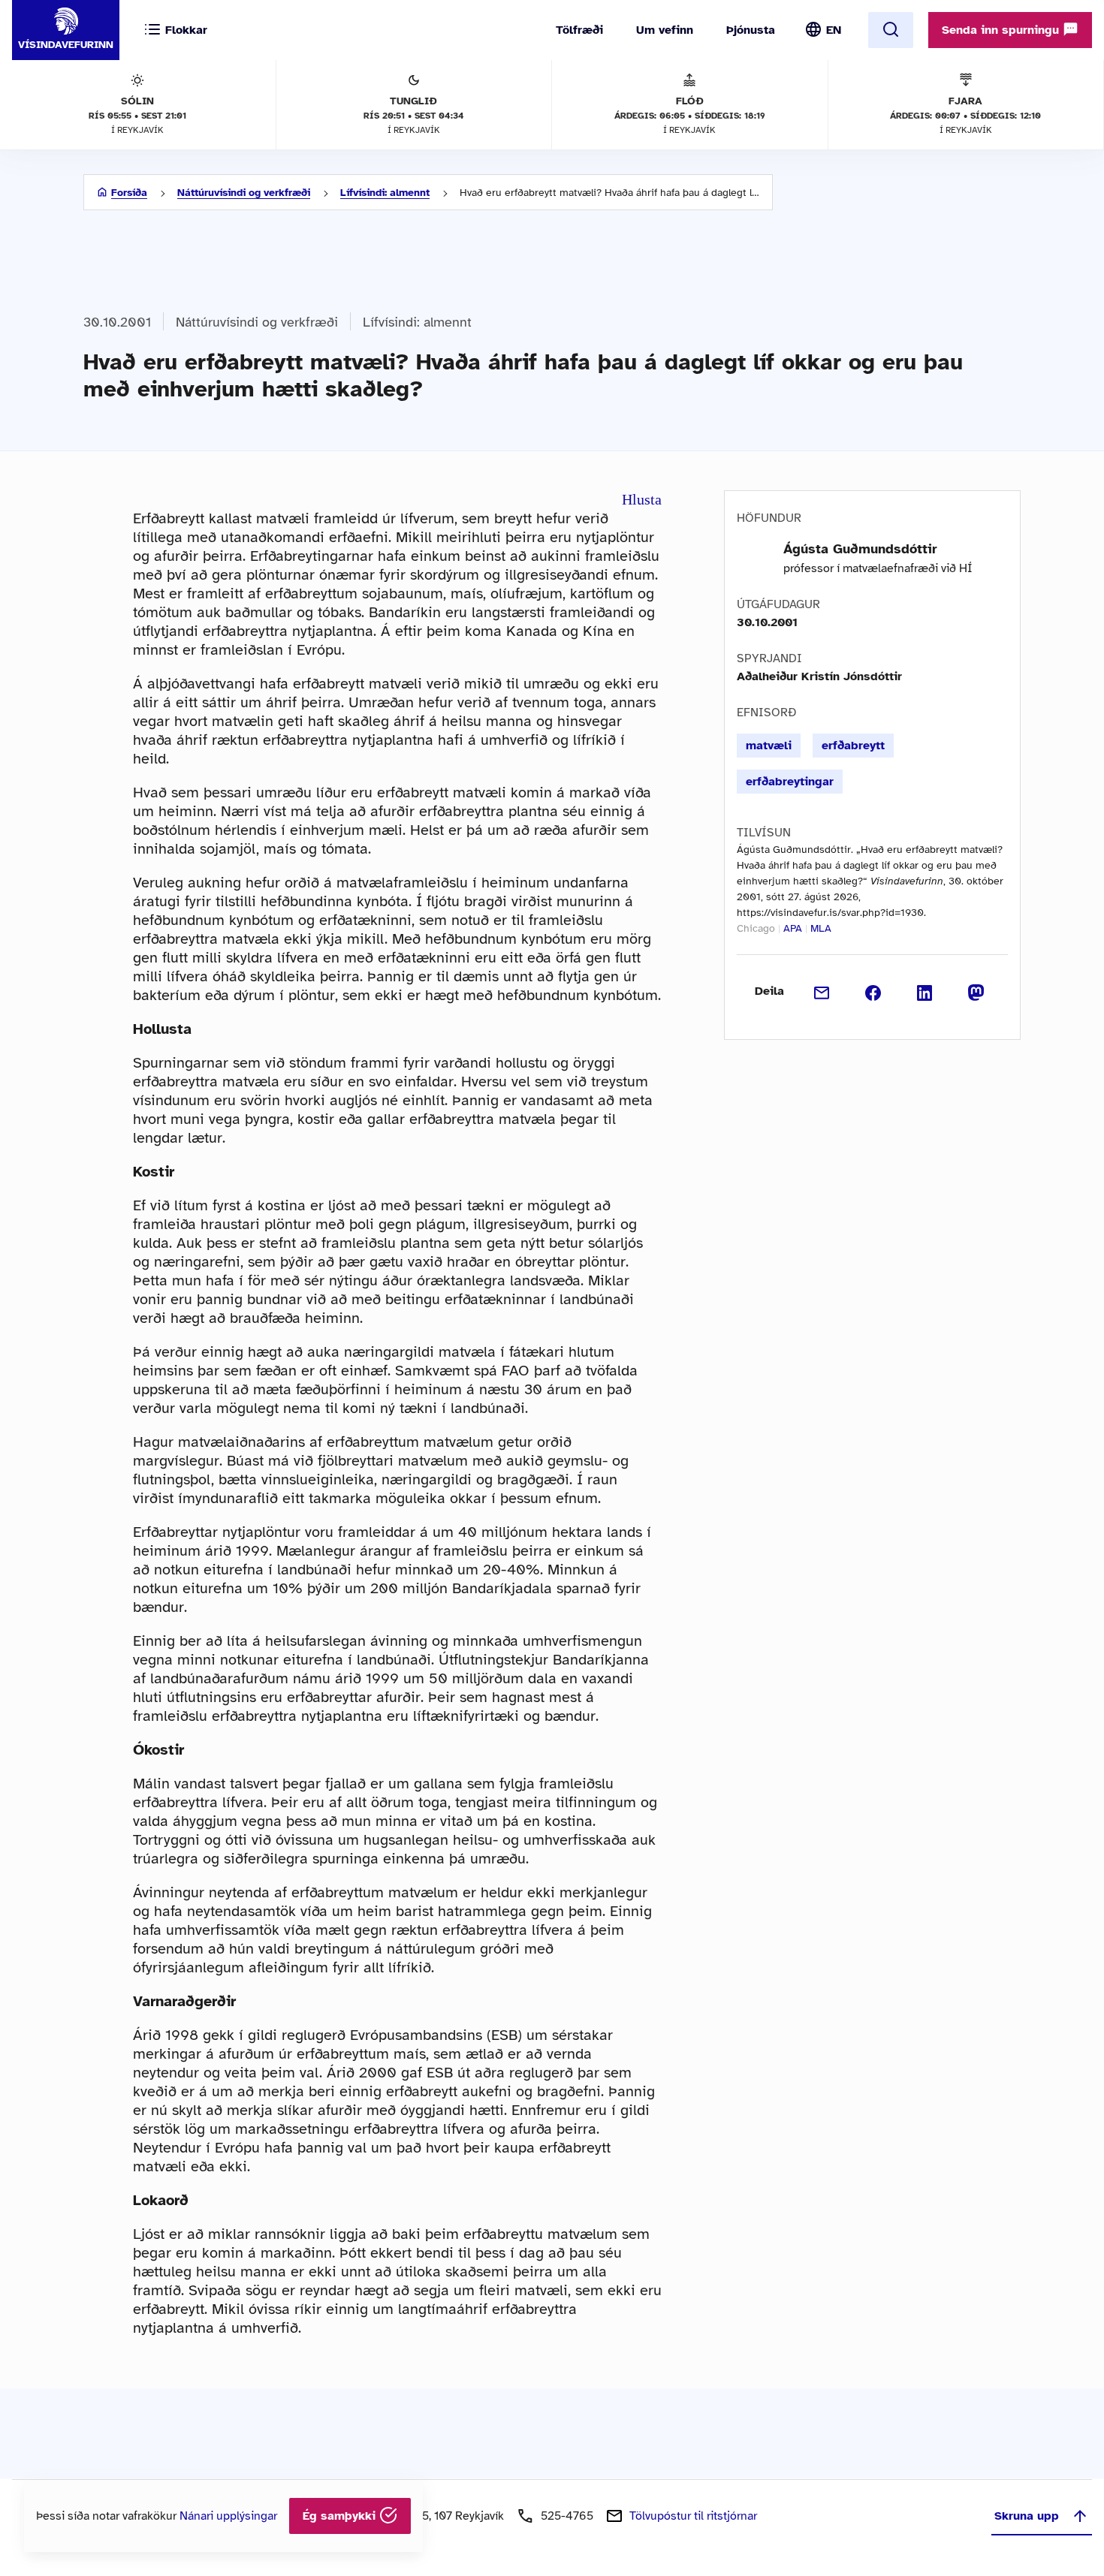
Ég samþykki (341, 2516)
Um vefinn (665, 30)
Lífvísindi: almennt (385, 193)
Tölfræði (579, 30)
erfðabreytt (853, 746)
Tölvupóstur (693, 2516)
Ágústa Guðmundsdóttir (860, 549)
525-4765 (567, 2516)
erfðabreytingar (790, 782)
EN (834, 30)
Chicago (756, 928)
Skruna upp (1027, 2516)
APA (793, 928)
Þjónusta (751, 30)
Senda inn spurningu (1002, 30)
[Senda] (822, 991)
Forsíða (129, 193)
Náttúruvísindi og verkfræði (244, 193)
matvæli (769, 746)
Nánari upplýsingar (228, 2516)
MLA (821, 928)
